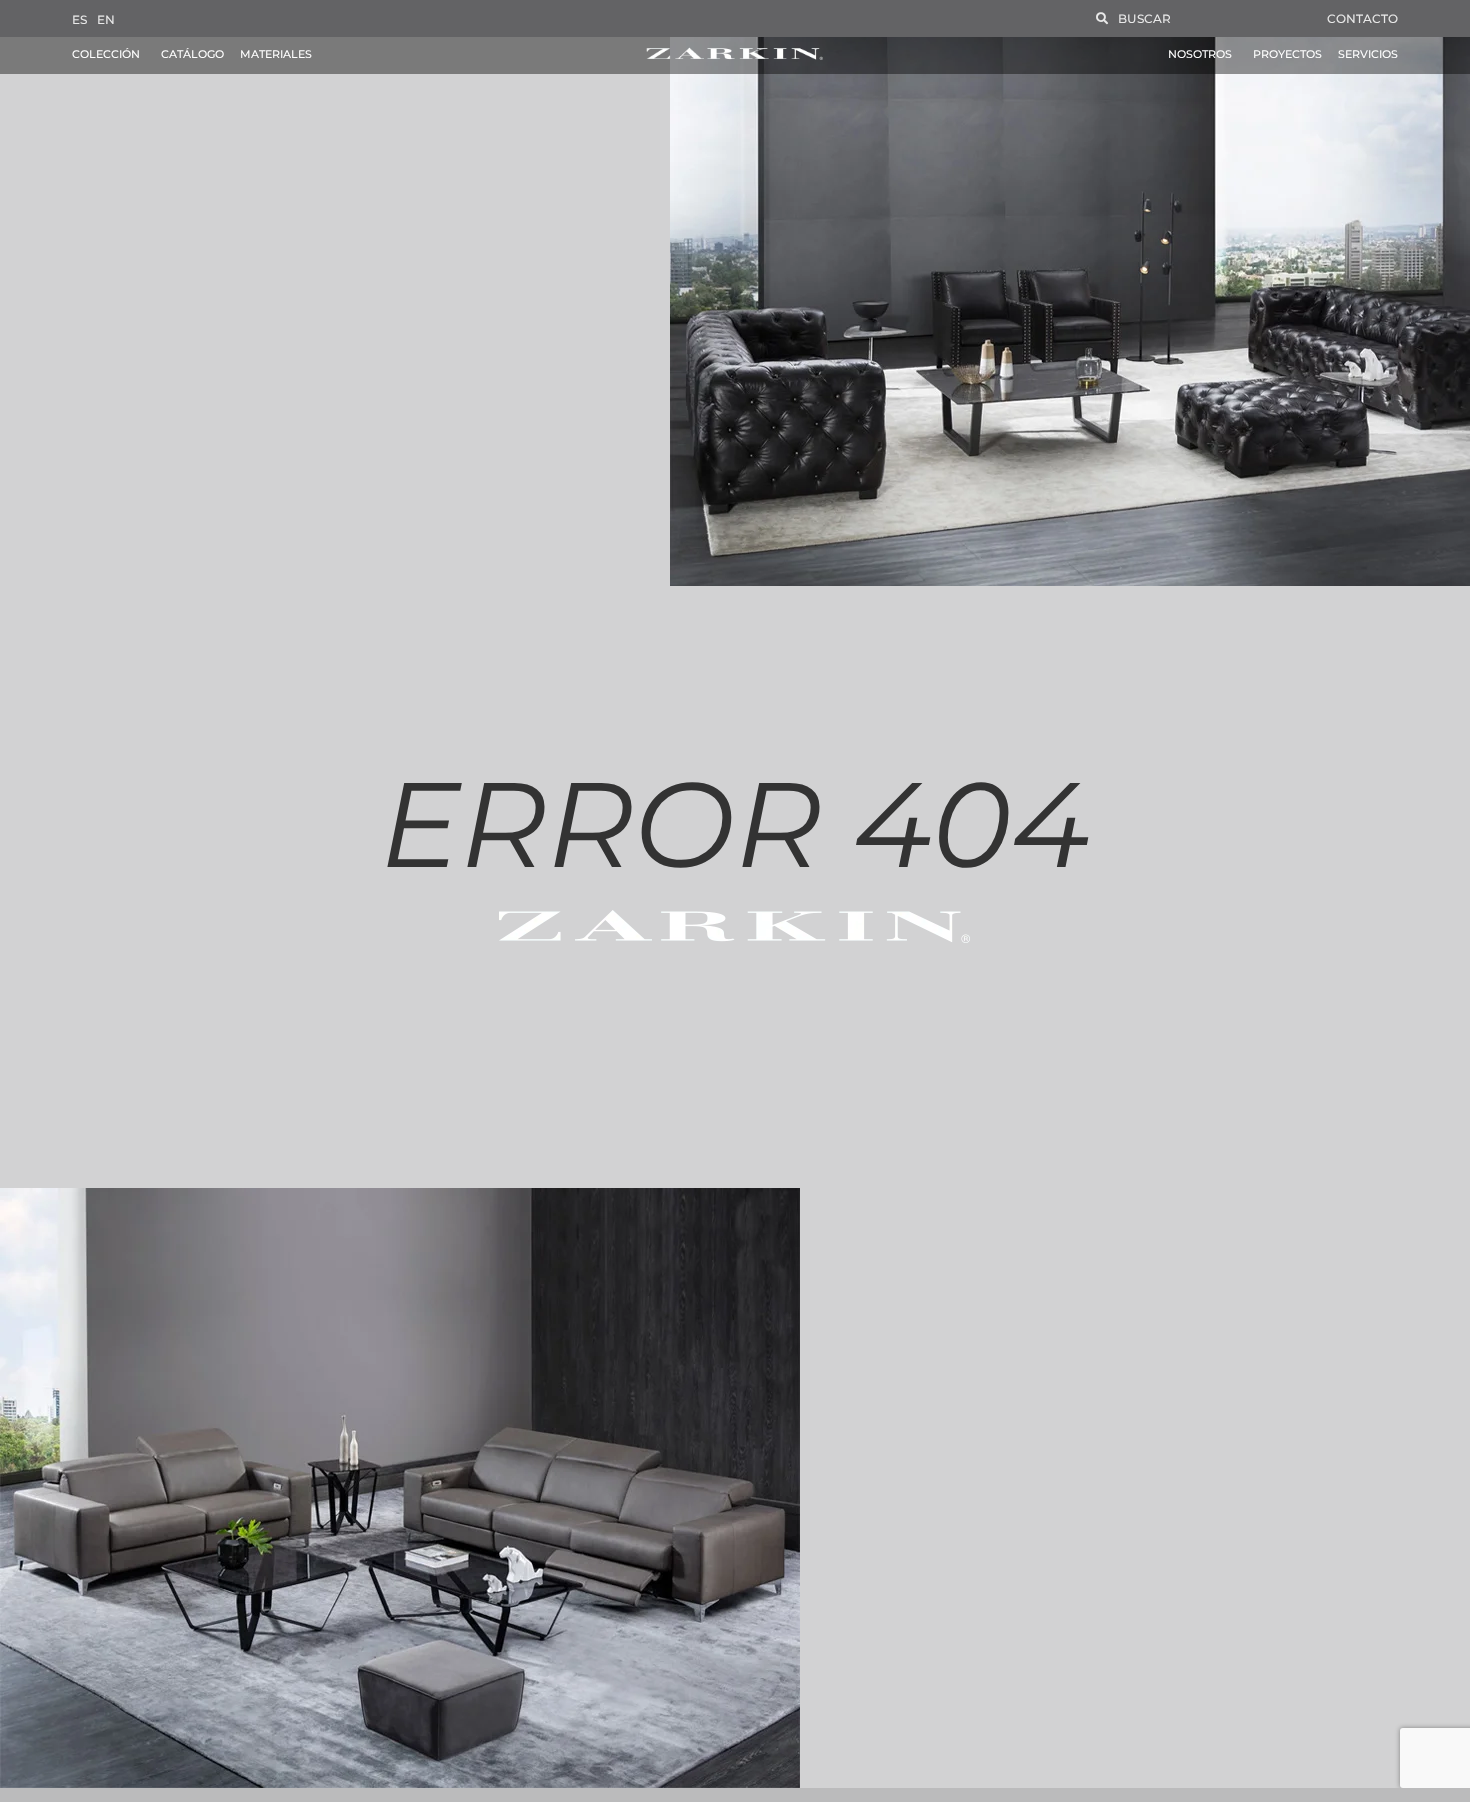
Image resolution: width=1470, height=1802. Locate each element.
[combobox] (1199, 18)
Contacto (1362, 18)
